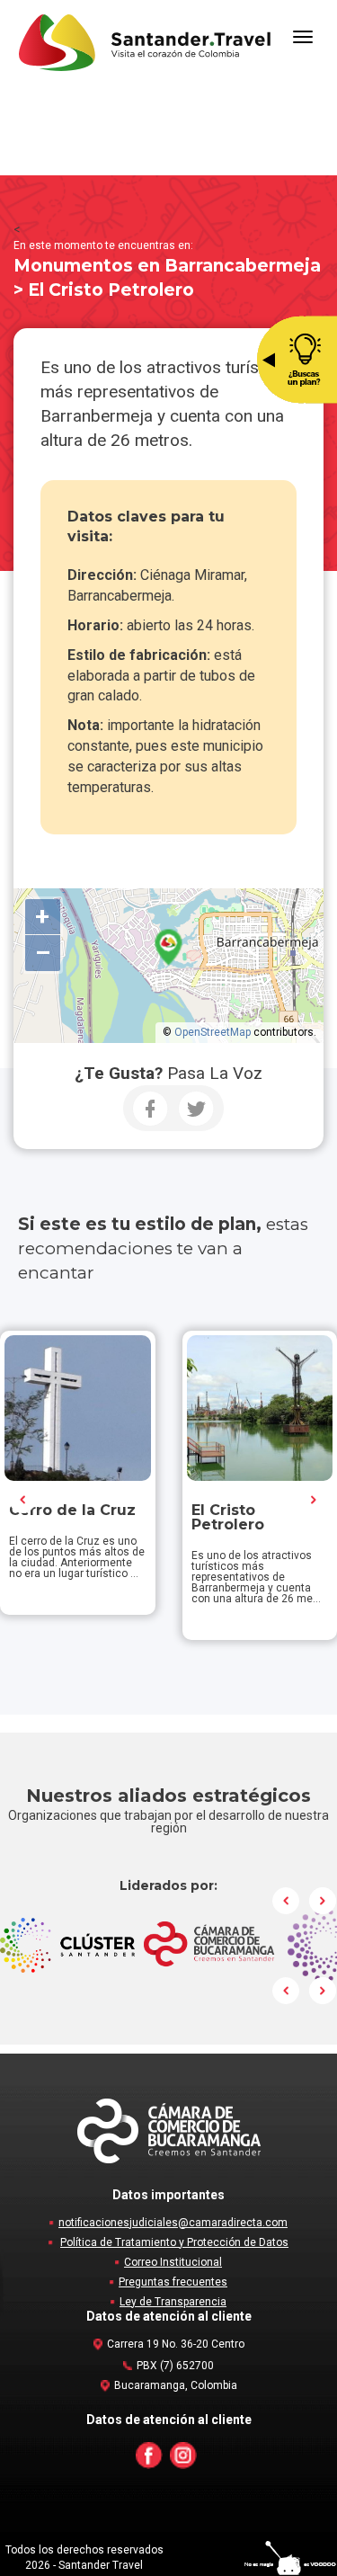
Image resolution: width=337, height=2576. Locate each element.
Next (314, 1500)
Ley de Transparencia (173, 2302)
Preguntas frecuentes (173, 2282)
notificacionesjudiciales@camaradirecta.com (173, 2223)
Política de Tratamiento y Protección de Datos (174, 2242)
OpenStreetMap (213, 1032)
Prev (23, 1500)
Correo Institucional (173, 2262)
